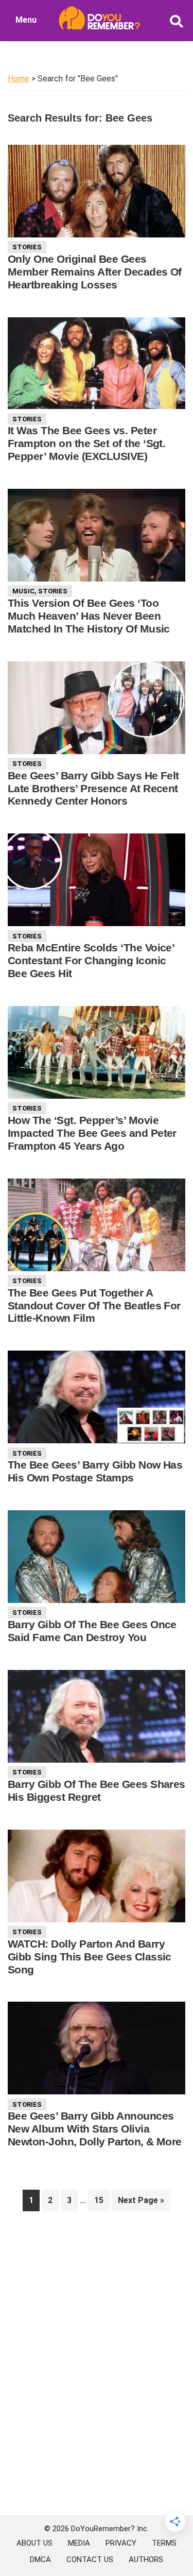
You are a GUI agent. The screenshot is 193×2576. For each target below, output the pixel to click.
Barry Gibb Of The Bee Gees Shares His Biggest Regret (97, 1790)
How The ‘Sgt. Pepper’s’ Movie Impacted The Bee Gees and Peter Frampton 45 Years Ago (92, 1133)
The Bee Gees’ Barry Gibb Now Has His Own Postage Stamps (95, 1471)
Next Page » (141, 2203)
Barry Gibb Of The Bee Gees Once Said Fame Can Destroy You (92, 1631)
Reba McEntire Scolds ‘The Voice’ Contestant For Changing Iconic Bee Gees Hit (91, 960)
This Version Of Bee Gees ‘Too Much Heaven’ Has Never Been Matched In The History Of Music (89, 616)
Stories (27, 247)
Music (23, 591)
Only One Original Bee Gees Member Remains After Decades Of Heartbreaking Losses (95, 272)
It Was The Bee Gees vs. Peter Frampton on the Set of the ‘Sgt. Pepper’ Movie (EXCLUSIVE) (86, 443)
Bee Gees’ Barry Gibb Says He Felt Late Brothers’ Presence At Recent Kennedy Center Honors (93, 788)
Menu (26, 20)
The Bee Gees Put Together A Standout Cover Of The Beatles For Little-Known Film (94, 1306)
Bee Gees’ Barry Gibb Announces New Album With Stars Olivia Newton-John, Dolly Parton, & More (95, 2129)
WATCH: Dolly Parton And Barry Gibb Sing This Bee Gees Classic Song (90, 1957)
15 (102, 2200)
